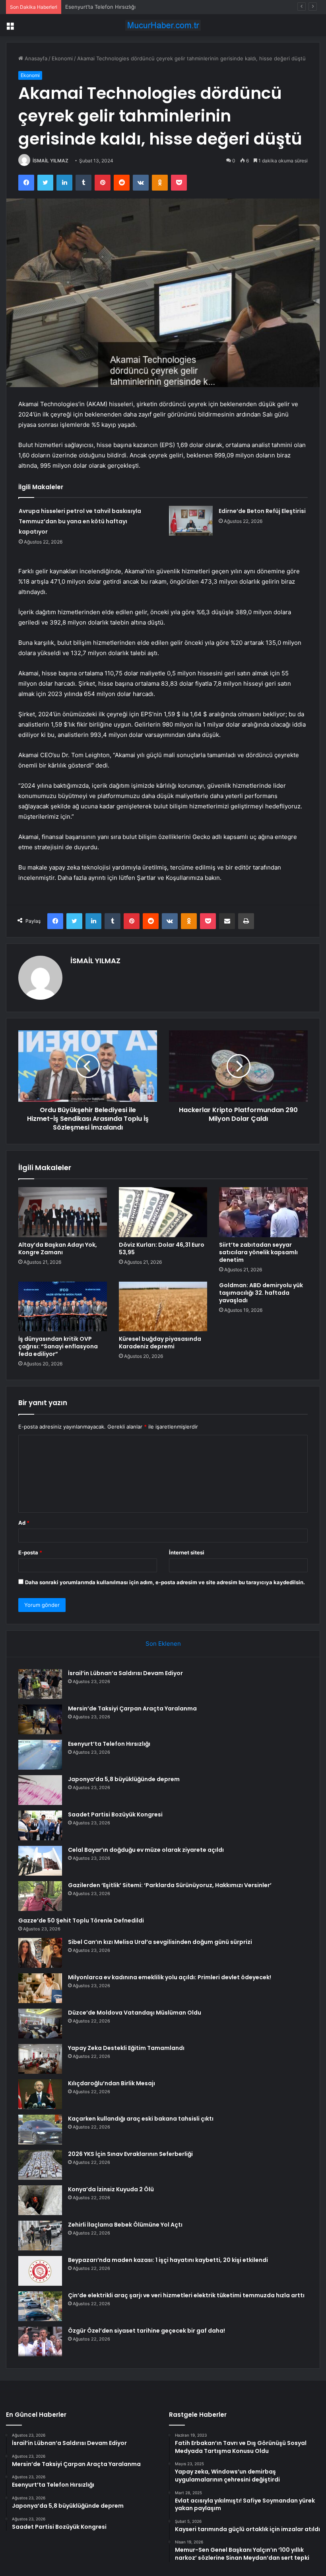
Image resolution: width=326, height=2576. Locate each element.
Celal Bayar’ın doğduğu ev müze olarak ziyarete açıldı (146, 1850)
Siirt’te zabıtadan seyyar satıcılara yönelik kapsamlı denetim (258, 1252)
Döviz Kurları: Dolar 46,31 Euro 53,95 (162, 1248)
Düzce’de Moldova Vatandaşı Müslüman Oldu (135, 2013)
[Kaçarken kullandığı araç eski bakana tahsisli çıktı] (40, 2130)
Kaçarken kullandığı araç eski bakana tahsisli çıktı (141, 2119)
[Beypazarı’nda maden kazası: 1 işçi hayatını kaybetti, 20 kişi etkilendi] (40, 2271)
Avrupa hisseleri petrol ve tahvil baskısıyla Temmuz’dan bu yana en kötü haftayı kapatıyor (80, 521)
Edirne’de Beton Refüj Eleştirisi (262, 511)
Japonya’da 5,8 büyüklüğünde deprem (124, 1779)
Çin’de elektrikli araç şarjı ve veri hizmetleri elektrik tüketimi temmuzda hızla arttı (186, 2295)
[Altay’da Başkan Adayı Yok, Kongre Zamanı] (63, 1212)
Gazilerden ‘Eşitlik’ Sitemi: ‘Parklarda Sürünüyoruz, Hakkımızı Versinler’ (170, 1885)
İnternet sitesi (187, 1552)
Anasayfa (35, 58)
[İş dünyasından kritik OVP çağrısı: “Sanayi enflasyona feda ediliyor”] (63, 1307)
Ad (24, 1523)
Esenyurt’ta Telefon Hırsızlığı (100, 7)
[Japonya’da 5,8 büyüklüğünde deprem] (40, 1790)
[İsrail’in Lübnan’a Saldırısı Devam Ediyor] (40, 1684)
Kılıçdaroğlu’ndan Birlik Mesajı (112, 2083)
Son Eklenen (163, 1644)
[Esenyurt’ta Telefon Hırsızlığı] (40, 1755)
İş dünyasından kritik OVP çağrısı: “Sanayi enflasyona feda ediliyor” (58, 1346)
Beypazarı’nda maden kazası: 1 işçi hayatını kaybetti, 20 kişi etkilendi (168, 2260)
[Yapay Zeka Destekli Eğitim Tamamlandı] (40, 2059)
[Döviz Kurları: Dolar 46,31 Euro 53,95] (163, 1212)
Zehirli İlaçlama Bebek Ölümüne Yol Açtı (125, 2225)
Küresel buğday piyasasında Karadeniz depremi (160, 1343)
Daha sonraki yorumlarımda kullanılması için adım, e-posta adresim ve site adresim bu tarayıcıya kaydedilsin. (165, 1582)
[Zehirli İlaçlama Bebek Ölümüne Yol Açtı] (40, 2236)
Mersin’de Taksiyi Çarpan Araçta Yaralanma (132, 1708)
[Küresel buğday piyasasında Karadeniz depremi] (163, 1307)
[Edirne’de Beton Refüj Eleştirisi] (191, 521)
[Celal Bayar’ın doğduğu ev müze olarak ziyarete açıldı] (40, 1861)
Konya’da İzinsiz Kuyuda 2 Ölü (111, 2189)
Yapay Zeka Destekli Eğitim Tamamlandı (126, 2048)
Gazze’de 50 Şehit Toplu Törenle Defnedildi (81, 1920)
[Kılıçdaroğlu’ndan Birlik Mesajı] (40, 2094)
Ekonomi (62, 58)
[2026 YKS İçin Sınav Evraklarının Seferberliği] (40, 2165)
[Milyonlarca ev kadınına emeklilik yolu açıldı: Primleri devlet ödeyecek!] (40, 1988)
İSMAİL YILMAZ (50, 161)
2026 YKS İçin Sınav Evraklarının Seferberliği (130, 2154)
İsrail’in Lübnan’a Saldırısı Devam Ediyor (125, 1673)
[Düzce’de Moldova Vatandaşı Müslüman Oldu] (40, 2024)
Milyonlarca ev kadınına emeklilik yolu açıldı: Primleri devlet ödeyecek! (170, 1977)
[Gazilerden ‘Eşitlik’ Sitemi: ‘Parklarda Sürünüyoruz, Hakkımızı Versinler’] (40, 1896)
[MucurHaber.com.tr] (163, 25)
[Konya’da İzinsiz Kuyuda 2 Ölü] (40, 2200)
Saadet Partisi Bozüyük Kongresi (115, 1814)
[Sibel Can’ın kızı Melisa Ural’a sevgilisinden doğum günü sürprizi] (40, 1953)
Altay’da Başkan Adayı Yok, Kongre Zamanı (58, 1248)
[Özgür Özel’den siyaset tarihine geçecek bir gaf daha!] (40, 2342)
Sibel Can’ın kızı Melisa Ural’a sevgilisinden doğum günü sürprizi (160, 1942)
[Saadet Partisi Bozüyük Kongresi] (40, 1825)
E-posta (30, 1552)
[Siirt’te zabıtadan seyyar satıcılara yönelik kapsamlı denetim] (263, 1212)
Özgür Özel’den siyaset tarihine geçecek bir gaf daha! (147, 2331)
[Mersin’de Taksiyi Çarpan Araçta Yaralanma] (40, 1719)
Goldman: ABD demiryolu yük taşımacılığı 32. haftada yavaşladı (261, 1293)
